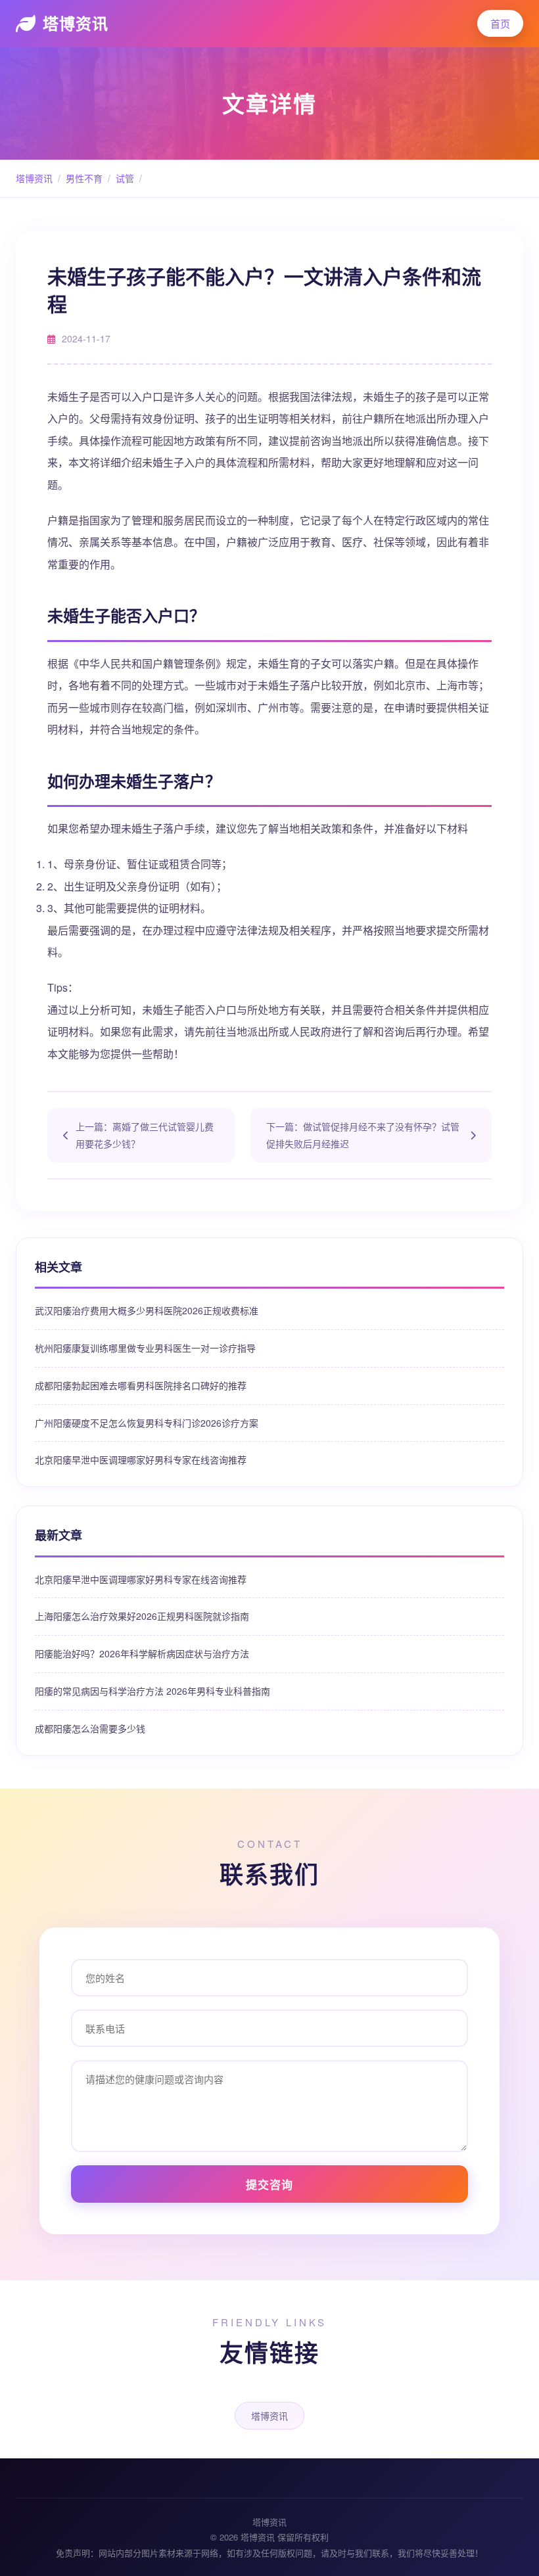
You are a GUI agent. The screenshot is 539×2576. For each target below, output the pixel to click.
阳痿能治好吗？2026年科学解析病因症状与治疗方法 (142, 1653)
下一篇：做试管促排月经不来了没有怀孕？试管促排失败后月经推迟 (363, 1135)
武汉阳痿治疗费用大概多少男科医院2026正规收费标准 (147, 1310)
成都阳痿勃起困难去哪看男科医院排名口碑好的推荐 (141, 1385)
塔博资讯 (76, 23)
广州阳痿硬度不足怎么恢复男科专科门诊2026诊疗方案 (147, 1423)
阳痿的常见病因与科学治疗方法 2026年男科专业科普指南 (152, 1691)
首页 (500, 23)
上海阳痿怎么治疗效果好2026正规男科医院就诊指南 (142, 1616)
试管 (125, 178)
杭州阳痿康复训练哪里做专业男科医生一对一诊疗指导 (145, 1348)
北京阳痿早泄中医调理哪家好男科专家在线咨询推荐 (141, 1460)
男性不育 (84, 178)
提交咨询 (269, 2184)
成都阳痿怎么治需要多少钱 (90, 1728)
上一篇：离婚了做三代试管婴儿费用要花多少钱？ (145, 1135)
